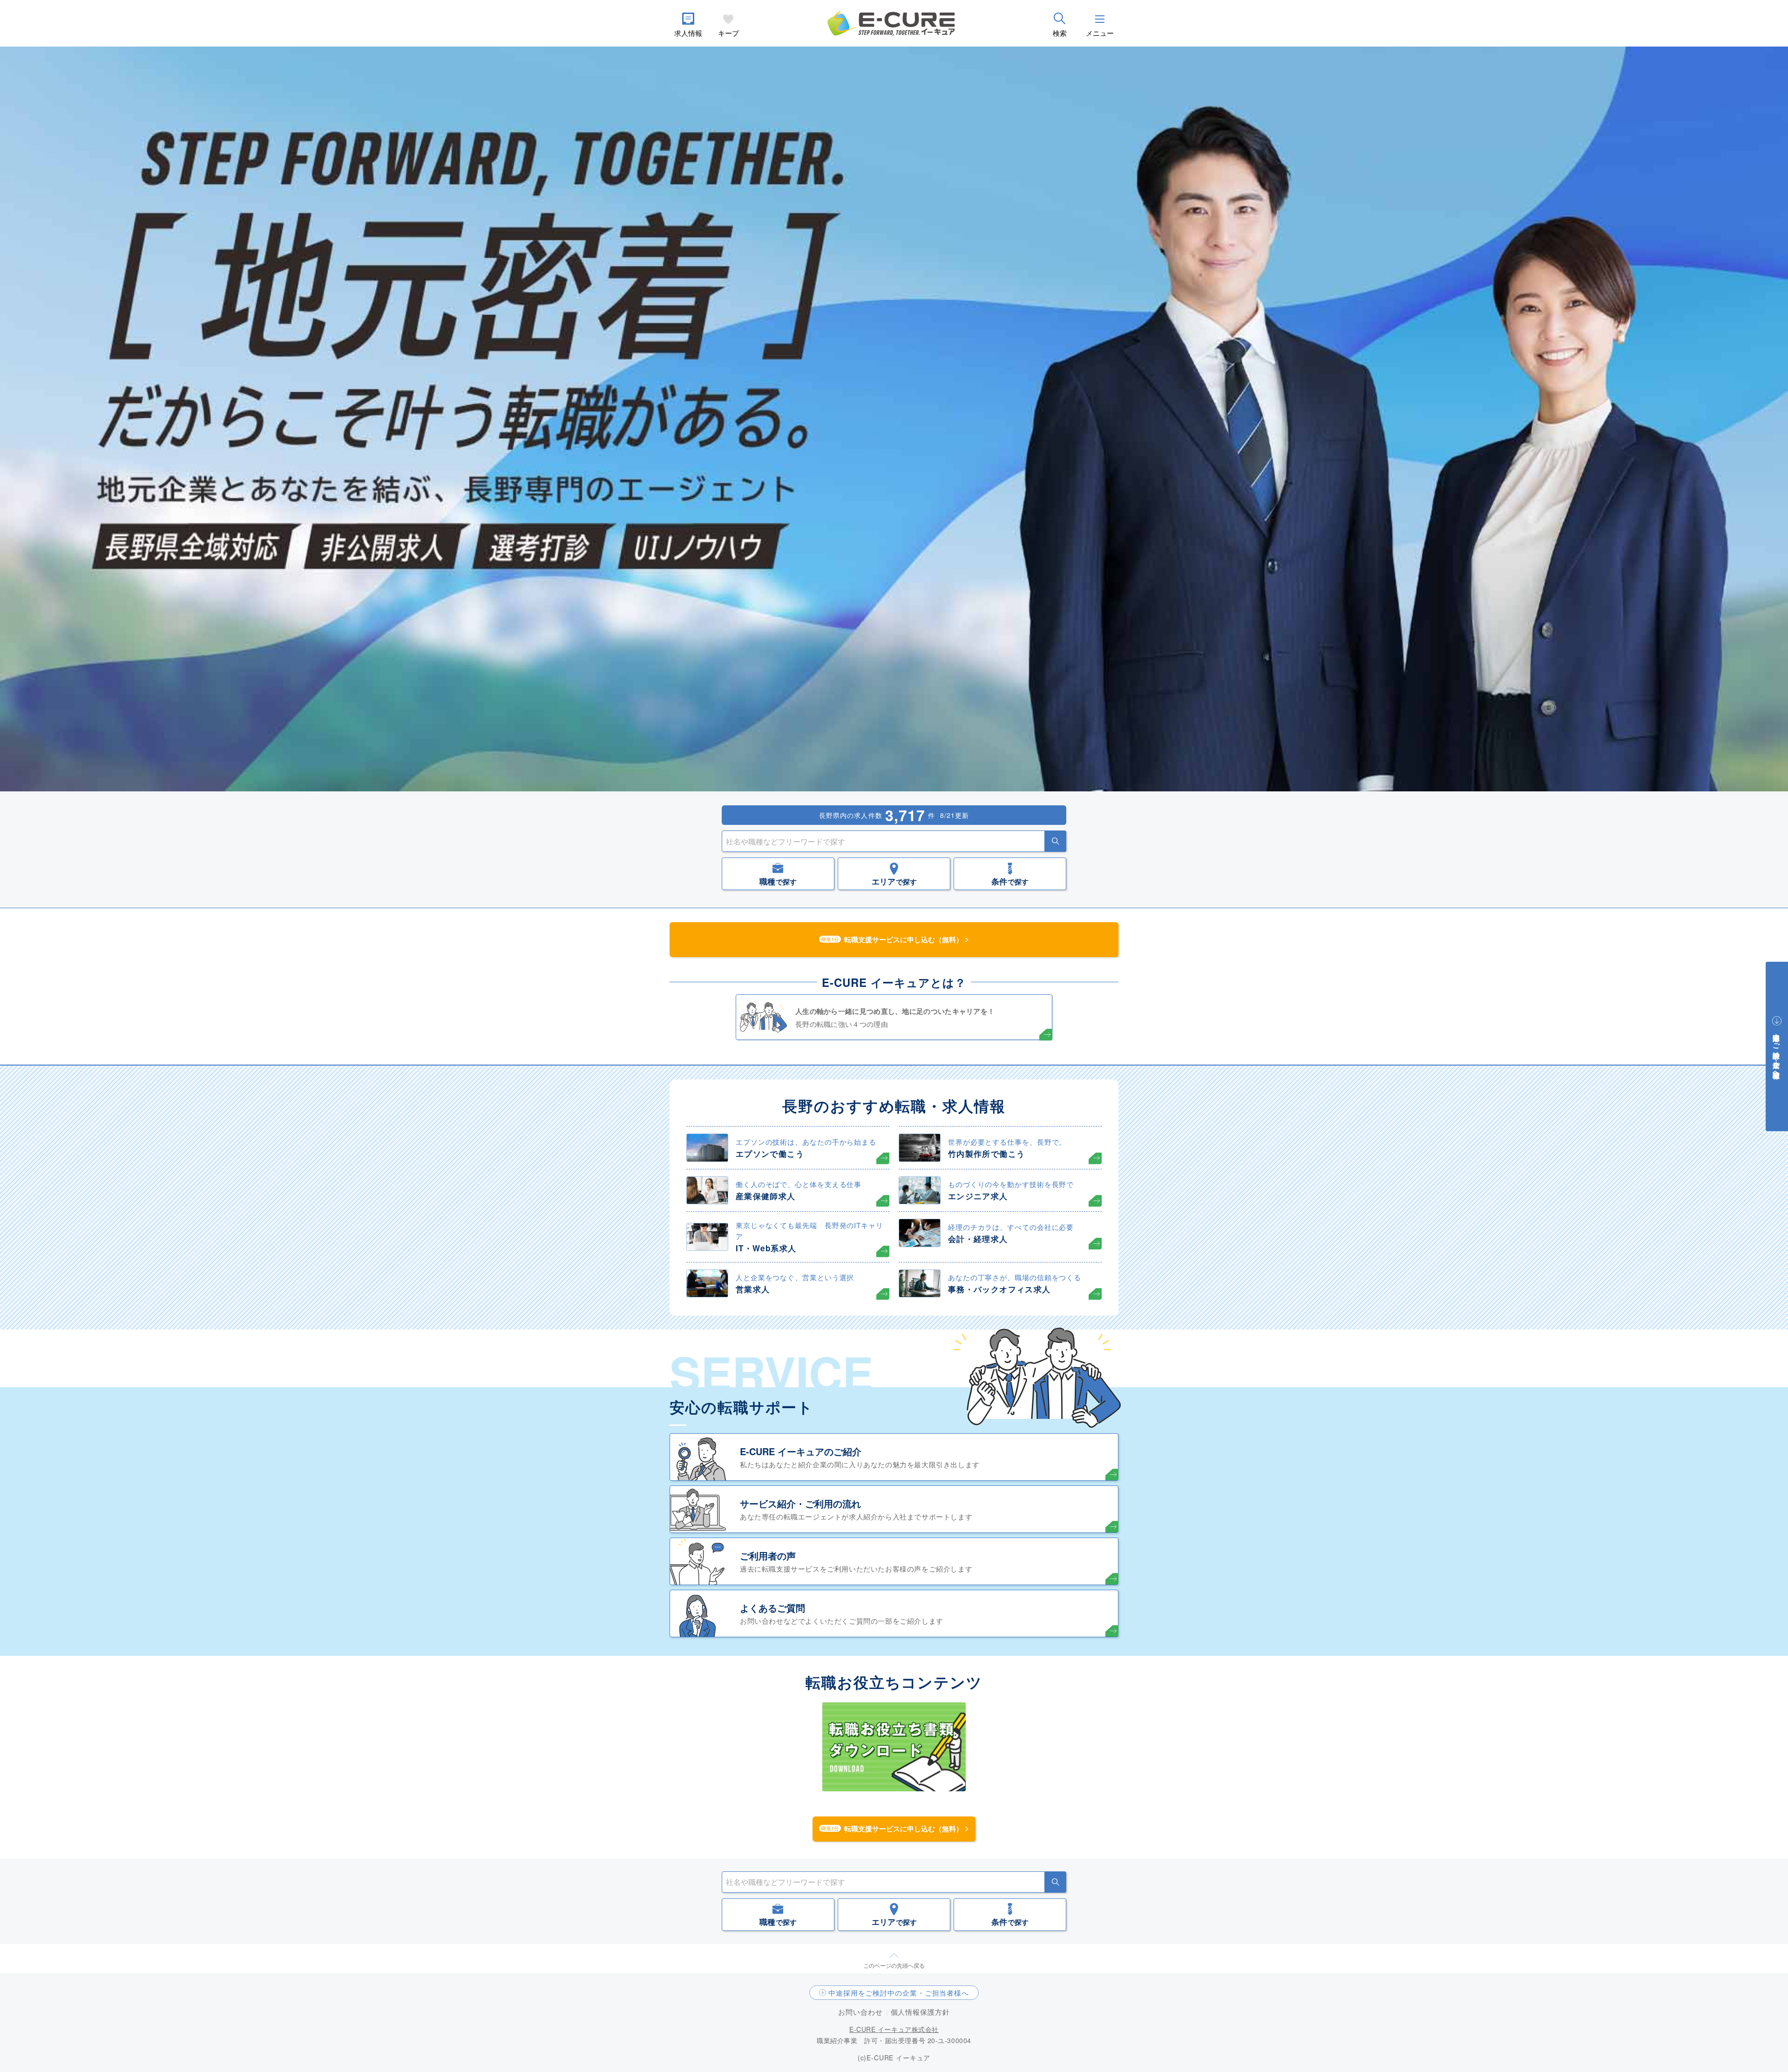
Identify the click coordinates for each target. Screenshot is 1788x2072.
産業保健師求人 (766, 1196)
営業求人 (753, 1289)
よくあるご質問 (772, 1608)
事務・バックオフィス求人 (999, 1289)
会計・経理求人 (978, 1239)
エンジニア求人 (978, 1196)
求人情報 (688, 33)
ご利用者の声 (768, 1556)
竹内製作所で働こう (986, 1154)
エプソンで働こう (770, 1154)
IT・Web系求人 (766, 1248)
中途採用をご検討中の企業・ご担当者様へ (899, 1993)
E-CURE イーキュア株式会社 (894, 2029)
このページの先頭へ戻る (894, 1965)
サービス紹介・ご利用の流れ (800, 1503)
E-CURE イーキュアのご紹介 (801, 1451)
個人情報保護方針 (920, 2012)
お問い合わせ (860, 2012)
